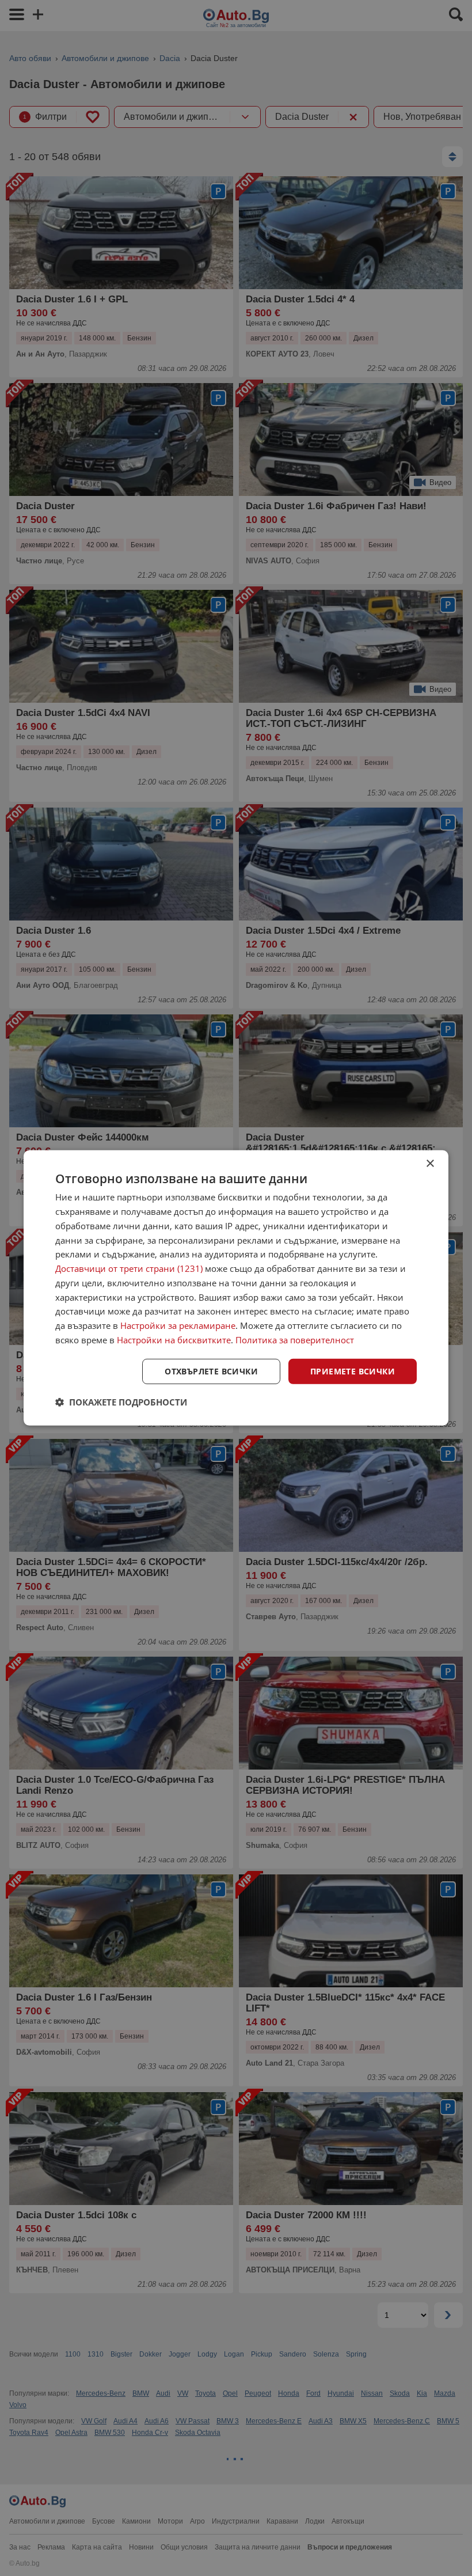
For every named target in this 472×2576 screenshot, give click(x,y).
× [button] (430, 1164)
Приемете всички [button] (353, 1371)
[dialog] (236, 1288)
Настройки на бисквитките (174, 1340)
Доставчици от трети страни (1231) (129, 1268)
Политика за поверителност (295, 1340)
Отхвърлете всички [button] (211, 1371)
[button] (121, 1402)
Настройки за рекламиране (178, 1325)
